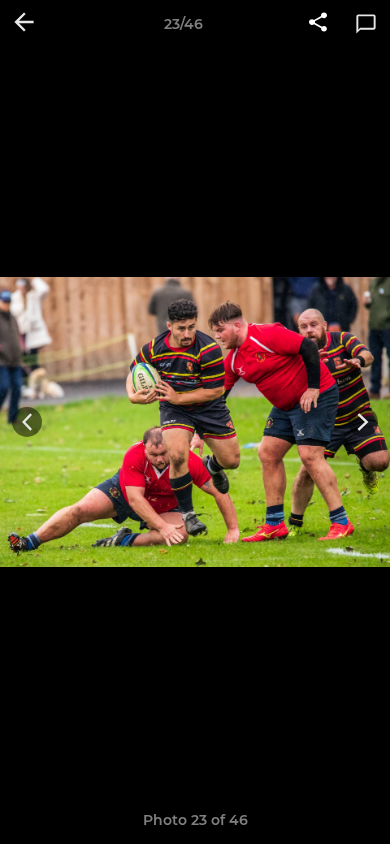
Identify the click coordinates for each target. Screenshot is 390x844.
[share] (318, 24)
